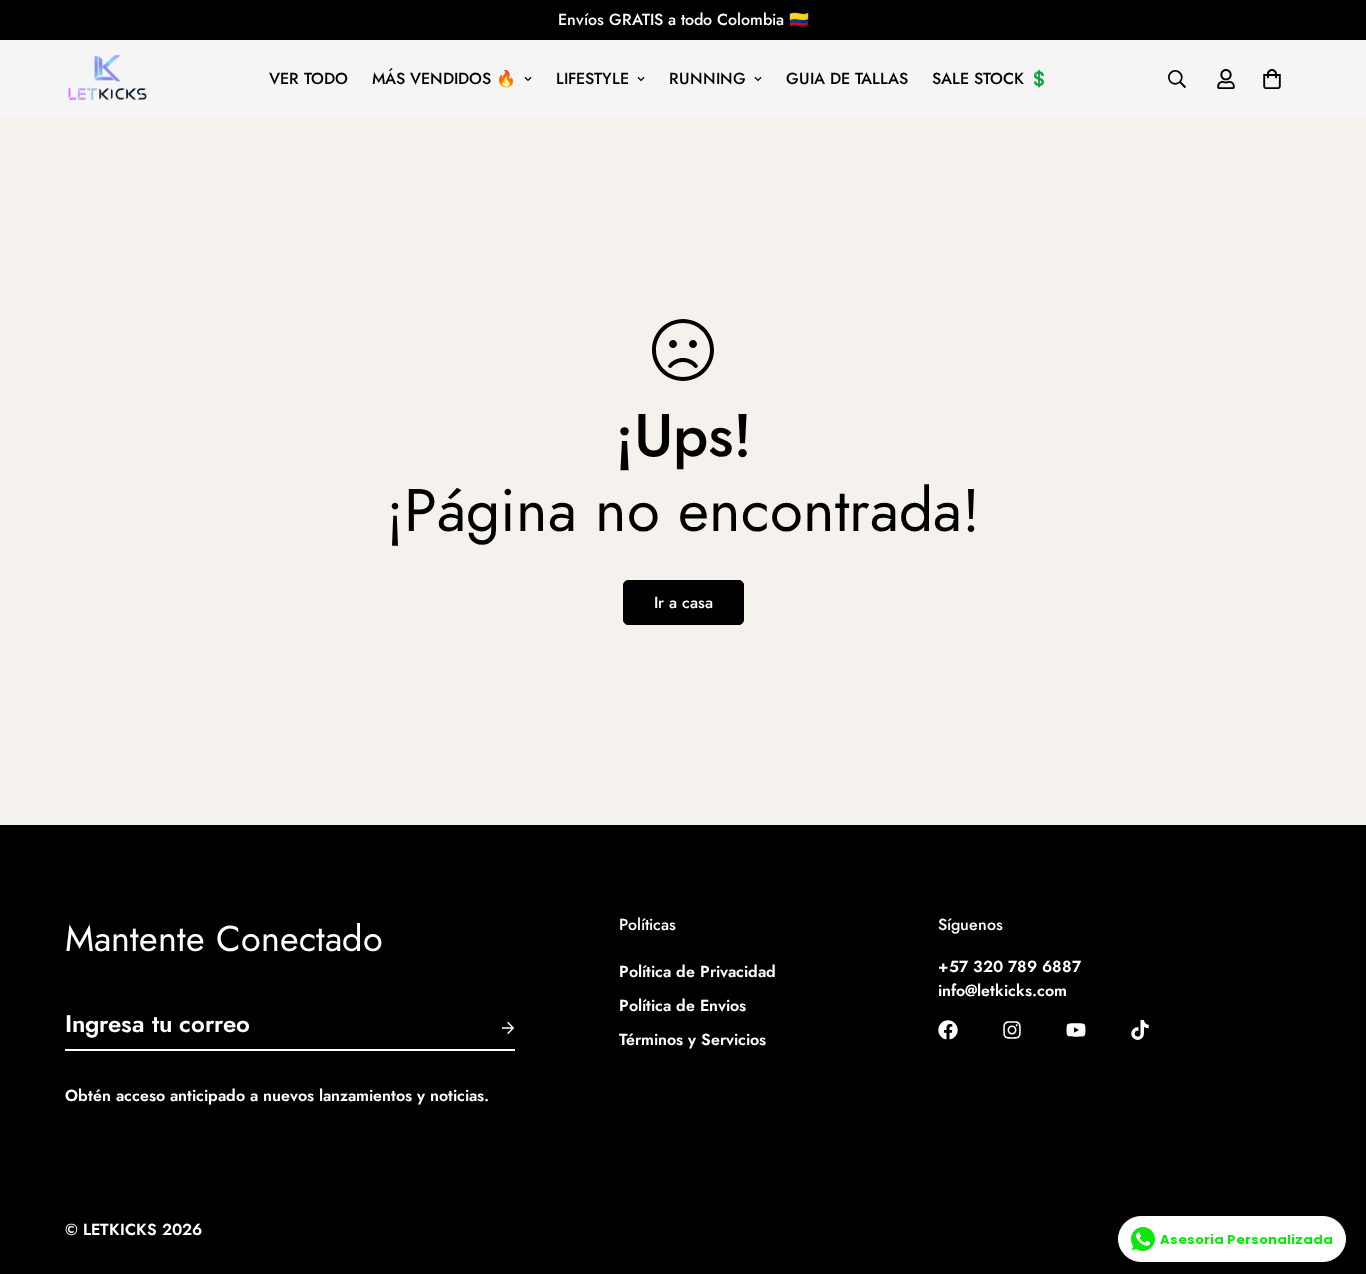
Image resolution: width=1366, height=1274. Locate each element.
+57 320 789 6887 (1009, 967)
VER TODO (308, 78)
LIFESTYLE (592, 78)
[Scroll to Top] (1327, 1165)
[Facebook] (948, 1030)
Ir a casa (683, 602)
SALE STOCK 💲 (990, 78)
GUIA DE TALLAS (847, 78)
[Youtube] (1076, 1030)
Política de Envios (682, 1006)
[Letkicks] (107, 79)
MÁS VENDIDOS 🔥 (444, 78)
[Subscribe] (492, 1028)
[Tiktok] (1140, 1030)
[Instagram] (1012, 1030)
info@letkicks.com (1002, 991)
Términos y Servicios (692, 1040)
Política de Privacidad (697, 972)
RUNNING (707, 78)
